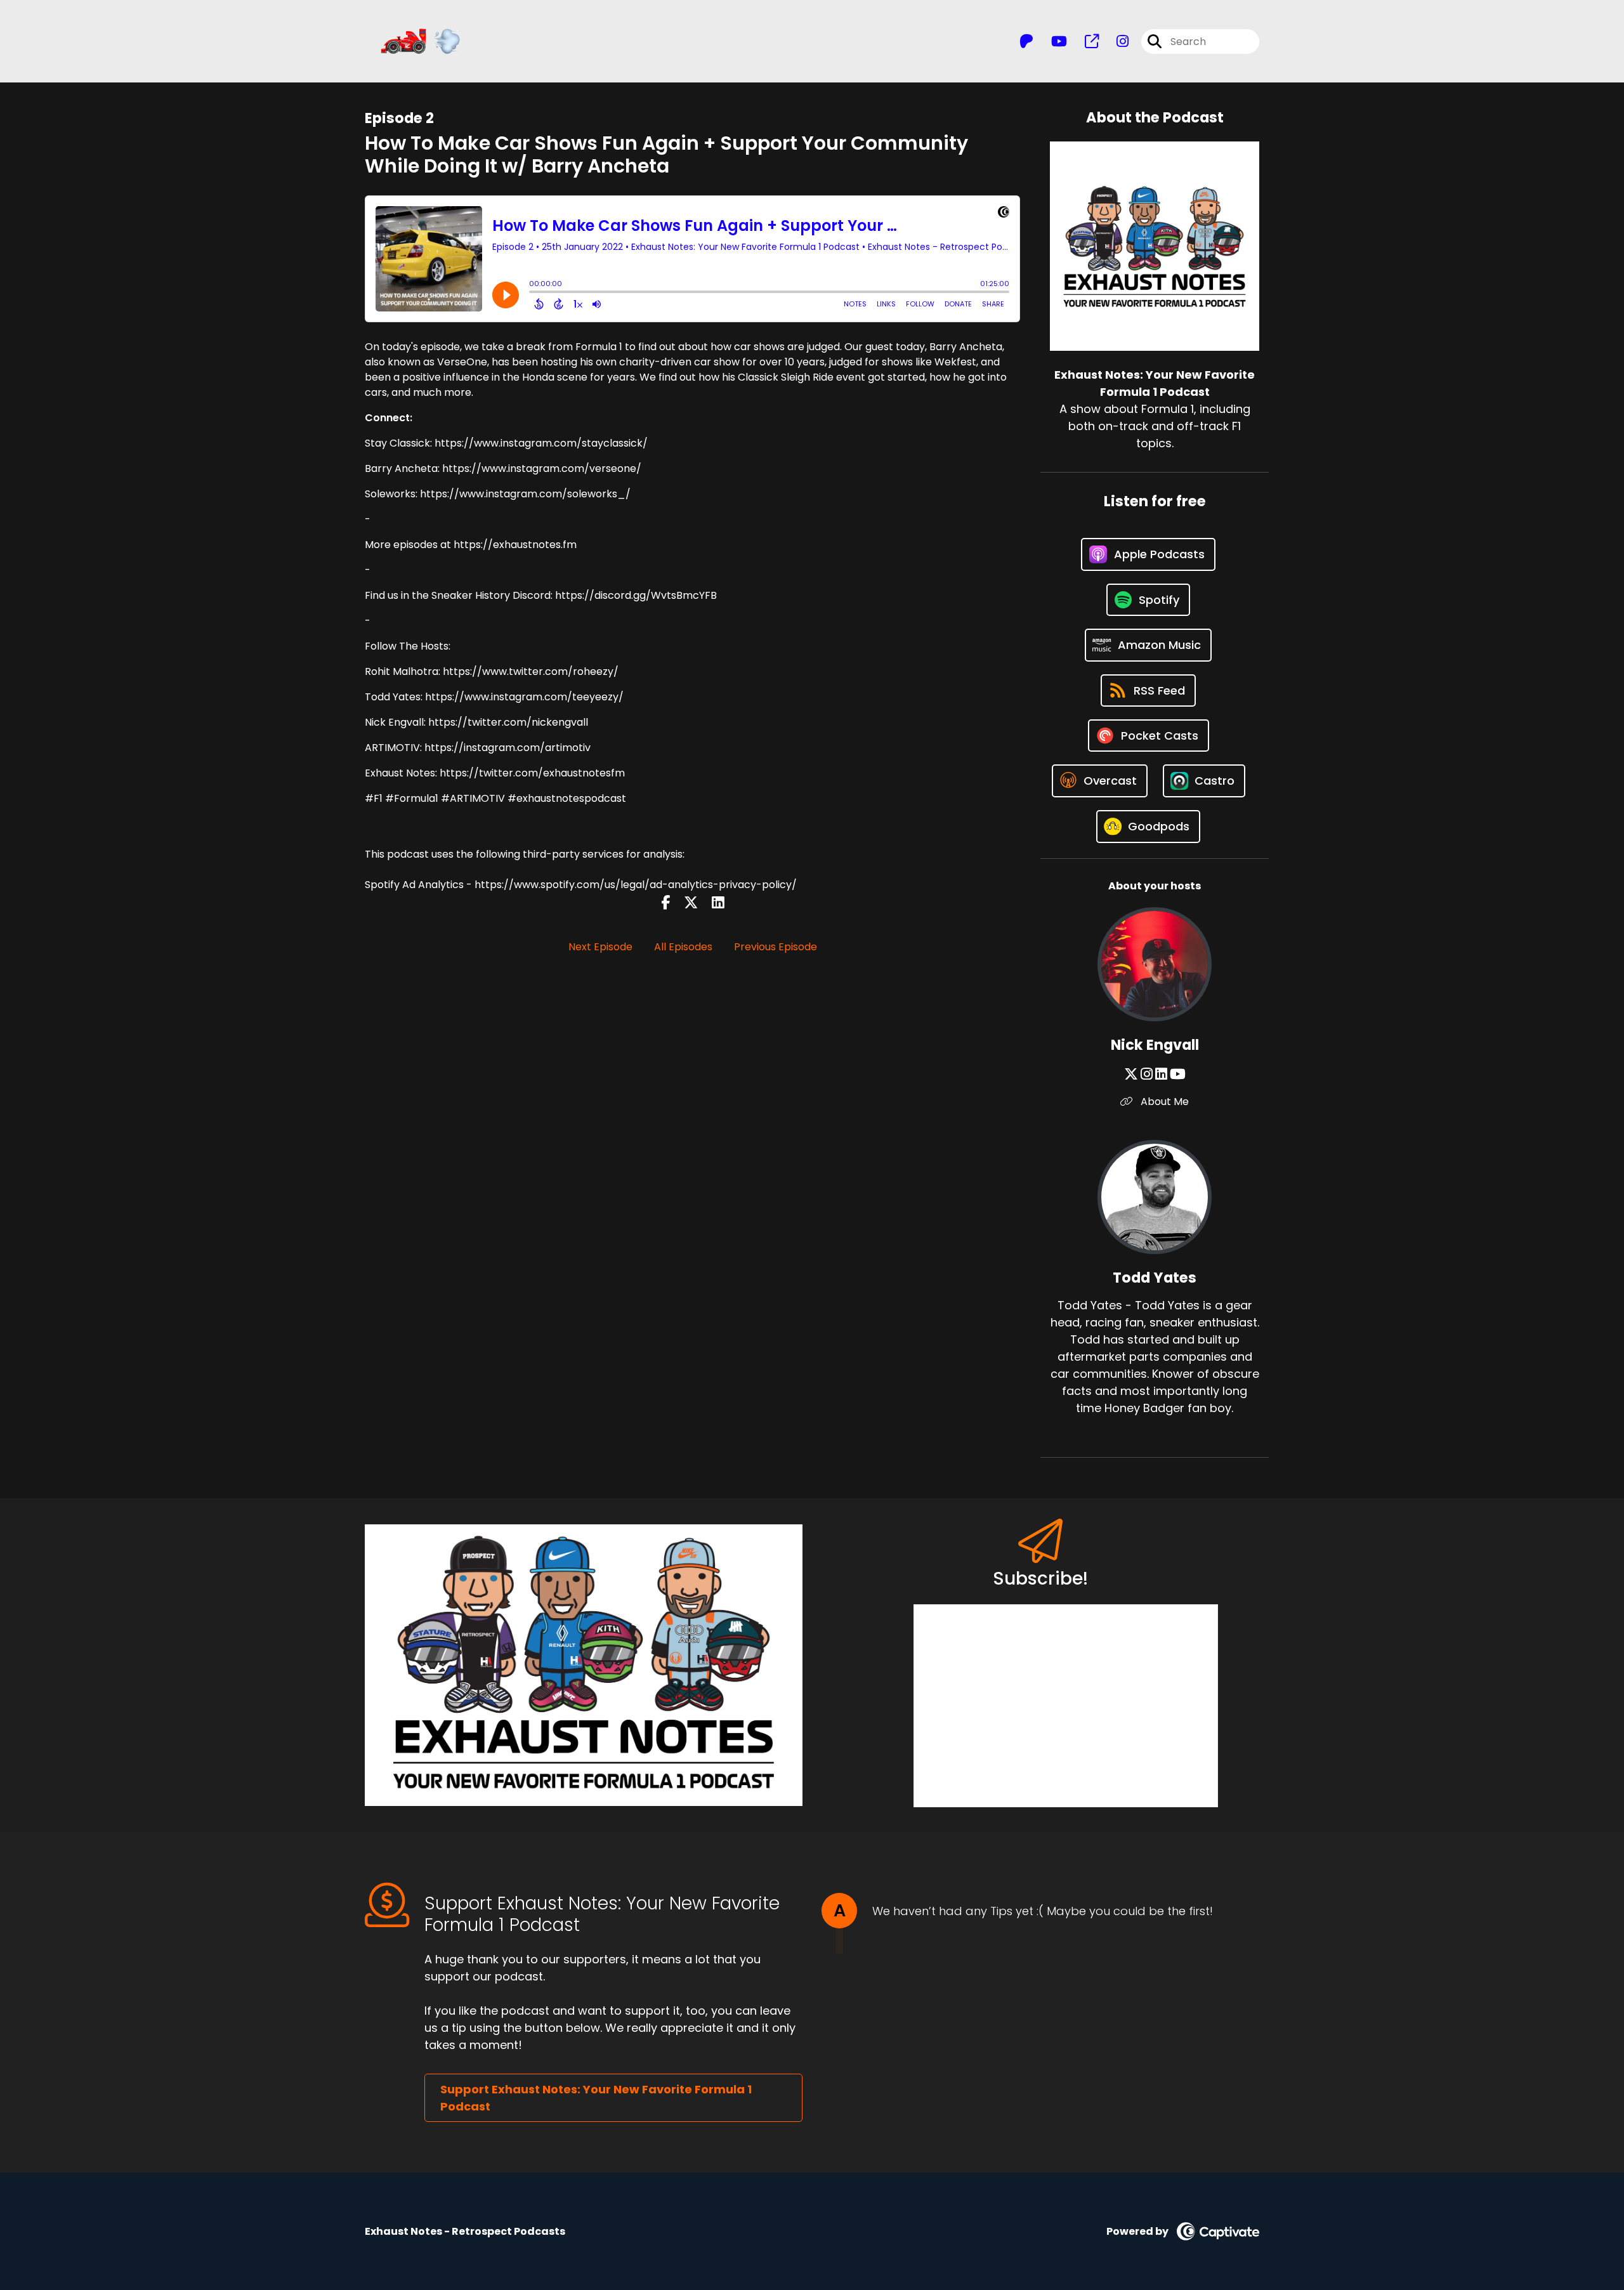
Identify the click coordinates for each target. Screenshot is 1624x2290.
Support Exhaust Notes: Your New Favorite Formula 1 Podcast (596, 2098)
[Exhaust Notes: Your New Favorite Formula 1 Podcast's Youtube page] (1051, 42)
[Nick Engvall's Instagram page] (1147, 1074)
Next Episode (600, 947)
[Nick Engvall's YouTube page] (1178, 1074)
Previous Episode (776, 947)
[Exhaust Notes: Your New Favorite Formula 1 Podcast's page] (1084, 42)
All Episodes (683, 947)
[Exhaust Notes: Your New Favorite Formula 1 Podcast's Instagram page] (1115, 42)
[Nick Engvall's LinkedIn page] (1161, 1074)
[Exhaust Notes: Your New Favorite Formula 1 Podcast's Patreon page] (1026, 42)
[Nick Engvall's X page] (1131, 1074)
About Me (1163, 1102)
